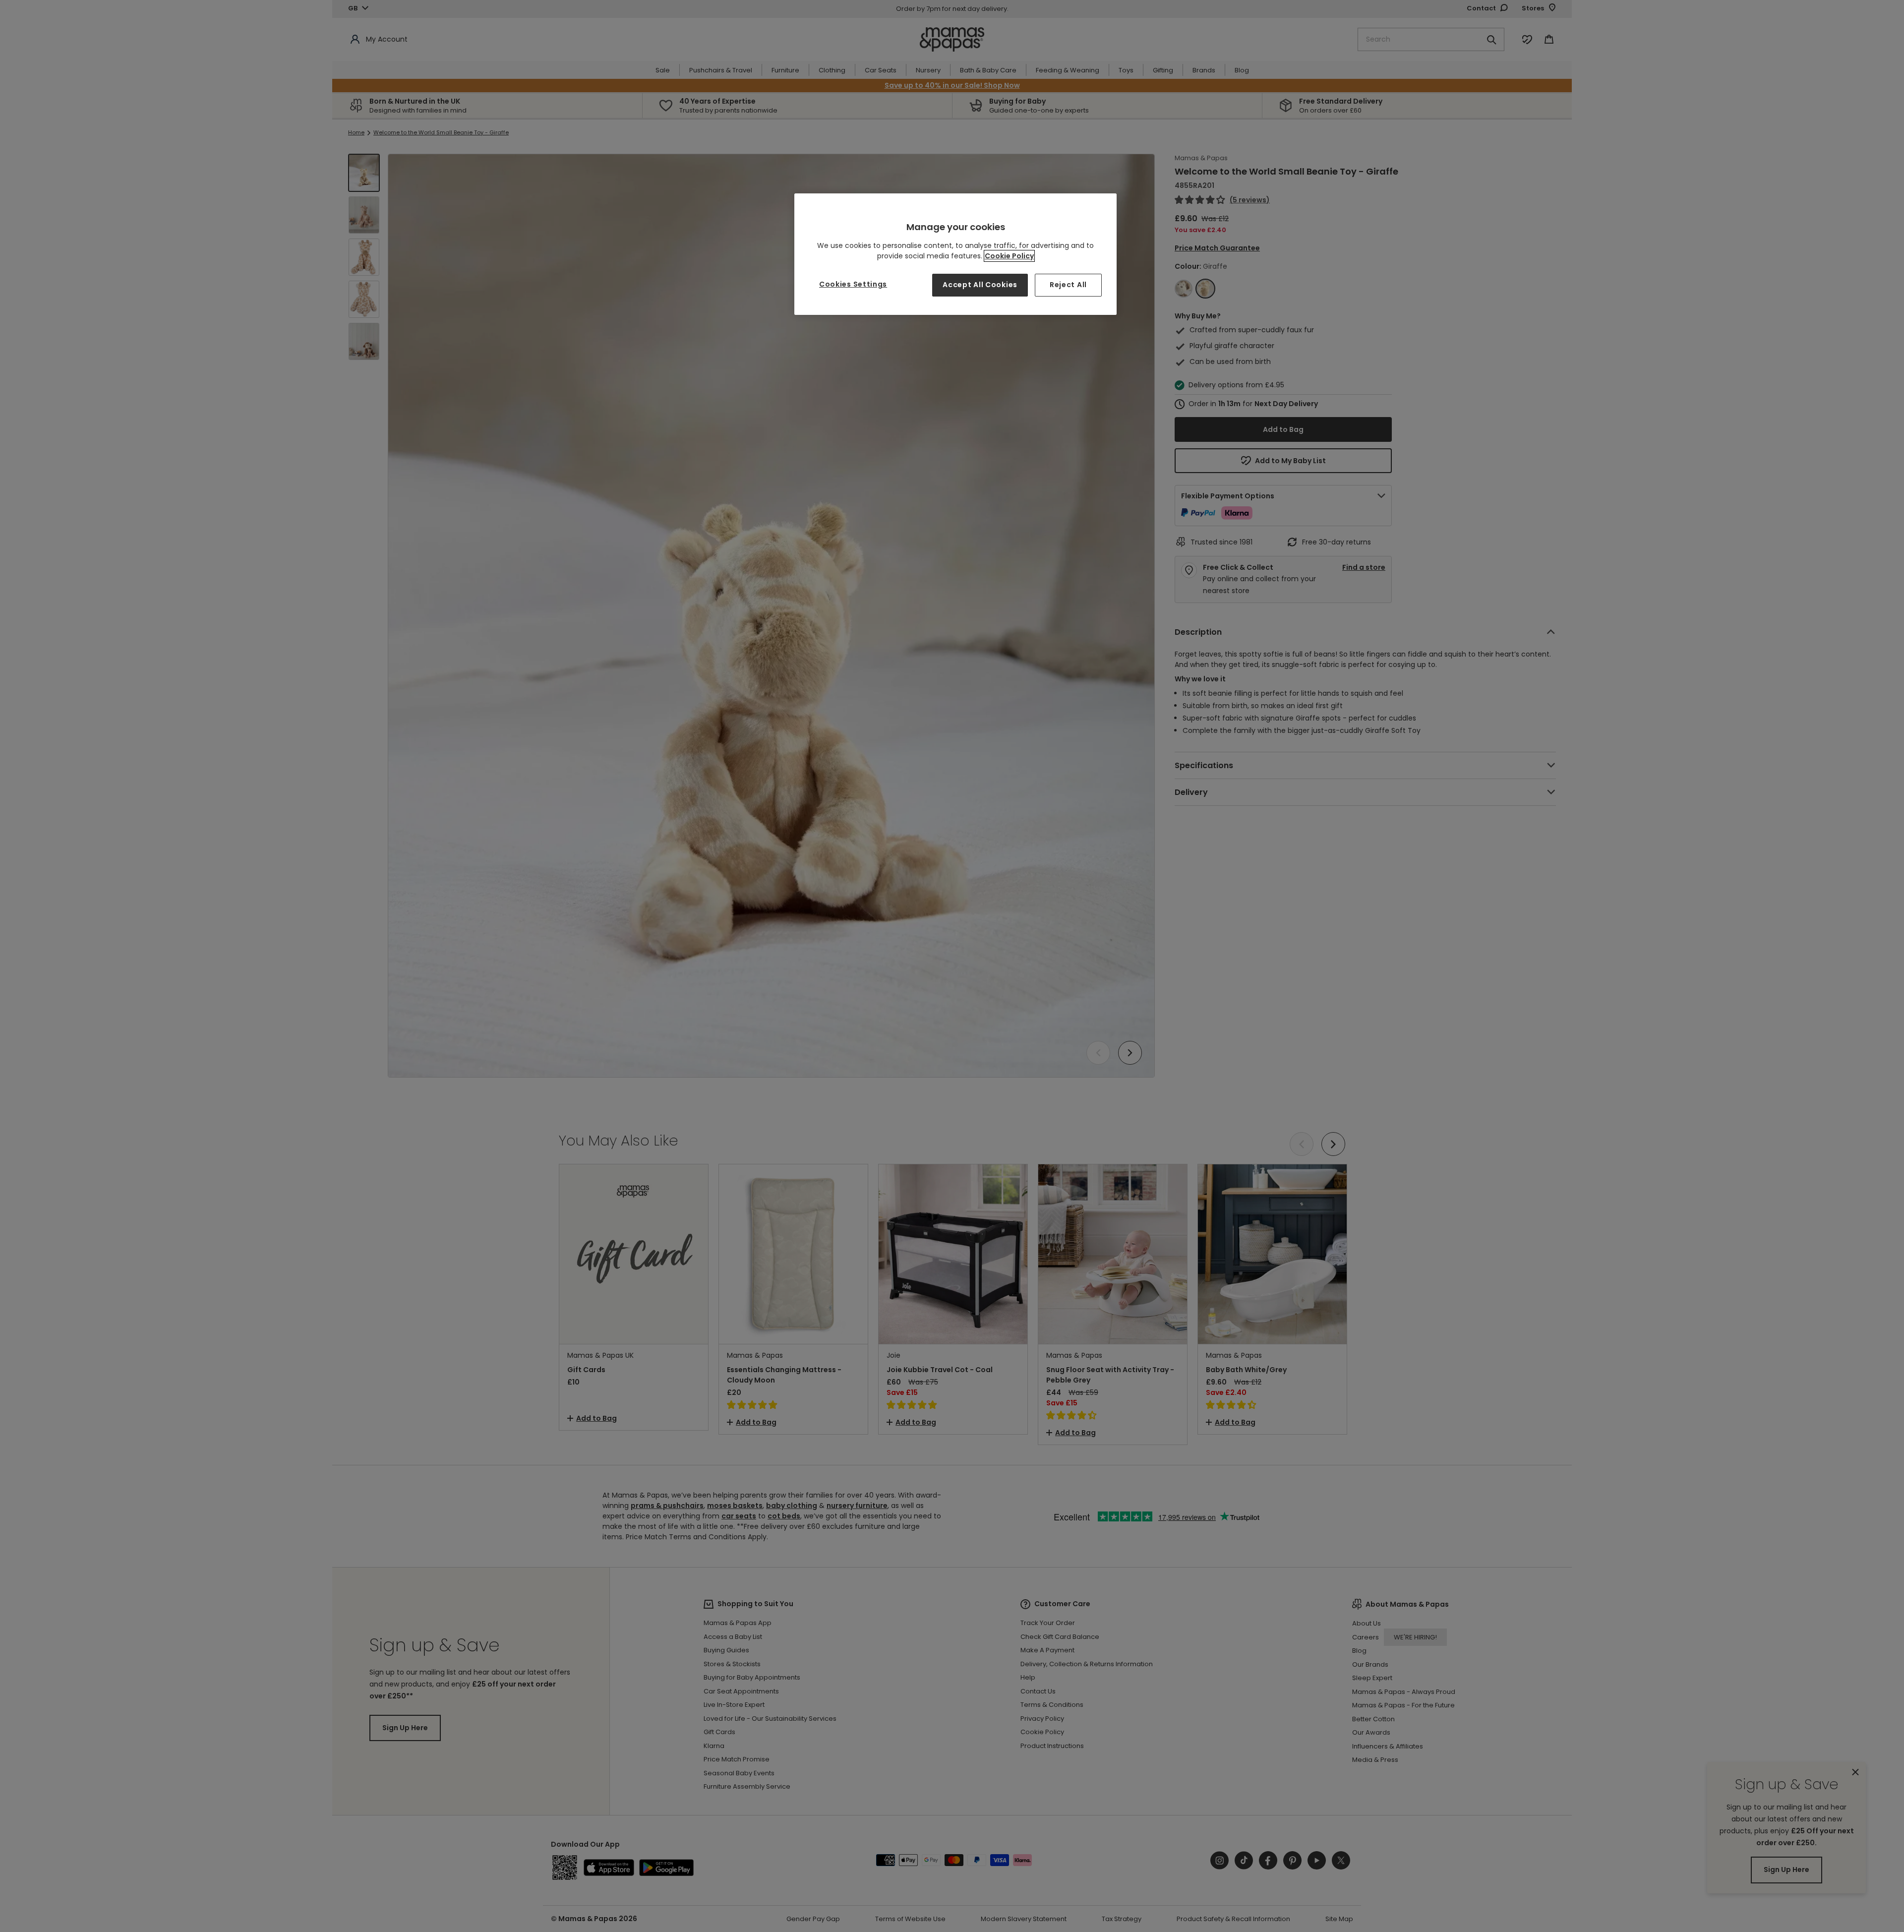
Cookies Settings (853, 284)
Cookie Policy (1009, 256)
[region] (955, 254)
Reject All (1068, 285)
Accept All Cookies (980, 285)
